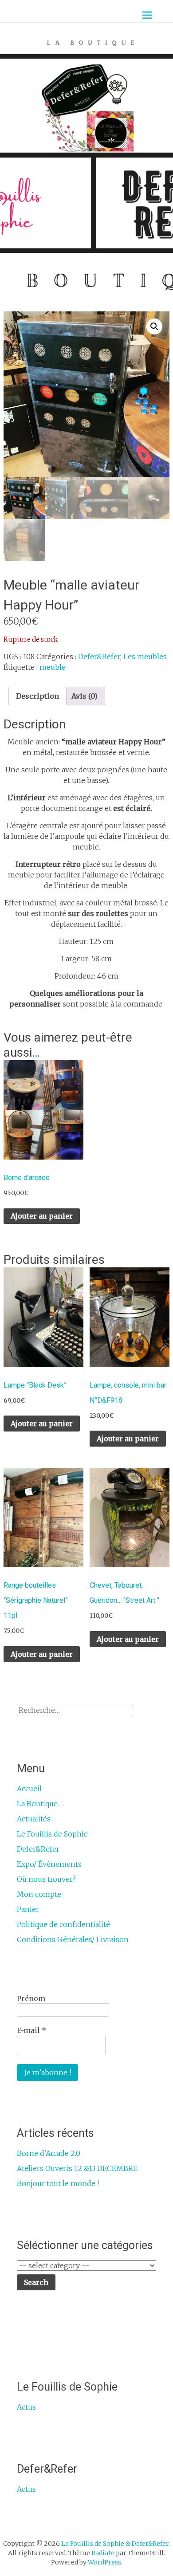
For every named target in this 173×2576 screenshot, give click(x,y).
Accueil (29, 1789)
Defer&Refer (99, 657)
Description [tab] (37, 696)
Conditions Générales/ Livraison (73, 1939)
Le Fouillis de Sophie (52, 1834)
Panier (28, 1909)
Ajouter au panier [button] (42, 1216)
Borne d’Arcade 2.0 (49, 2153)
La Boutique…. (40, 1804)
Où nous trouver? (46, 1879)
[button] (154, 326)
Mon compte (39, 1894)
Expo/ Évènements (49, 1864)
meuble (53, 667)
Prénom (31, 1998)
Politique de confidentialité (63, 1924)
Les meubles (145, 657)
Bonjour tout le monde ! (58, 2183)
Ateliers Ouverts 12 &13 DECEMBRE (77, 2168)
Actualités (34, 1819)
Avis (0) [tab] (85, 696)
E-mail (31, 2030)
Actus (26, 2407)
